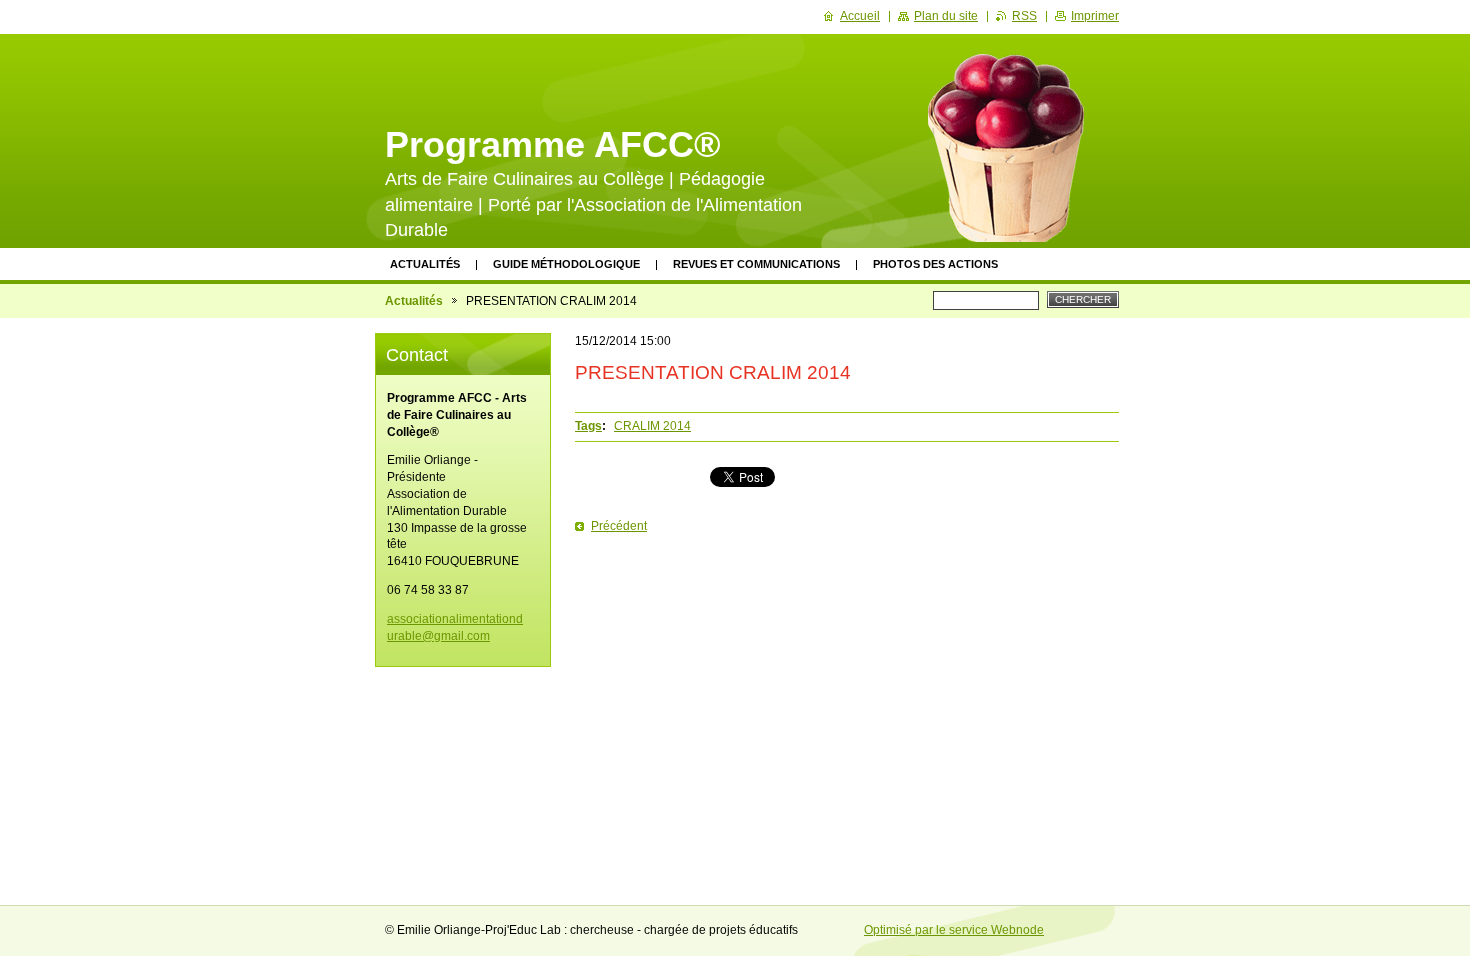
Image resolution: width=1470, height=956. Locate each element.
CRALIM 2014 (652, 426)
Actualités (425, 264)
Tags (588, 426)
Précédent (619, 526)
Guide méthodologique (566, 264)
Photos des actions (935, 264)
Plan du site (946, 16)
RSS (1024, 16)
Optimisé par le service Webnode (954, 930)
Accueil (860, 16)
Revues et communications (756, 264)
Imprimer (1095, 16)
